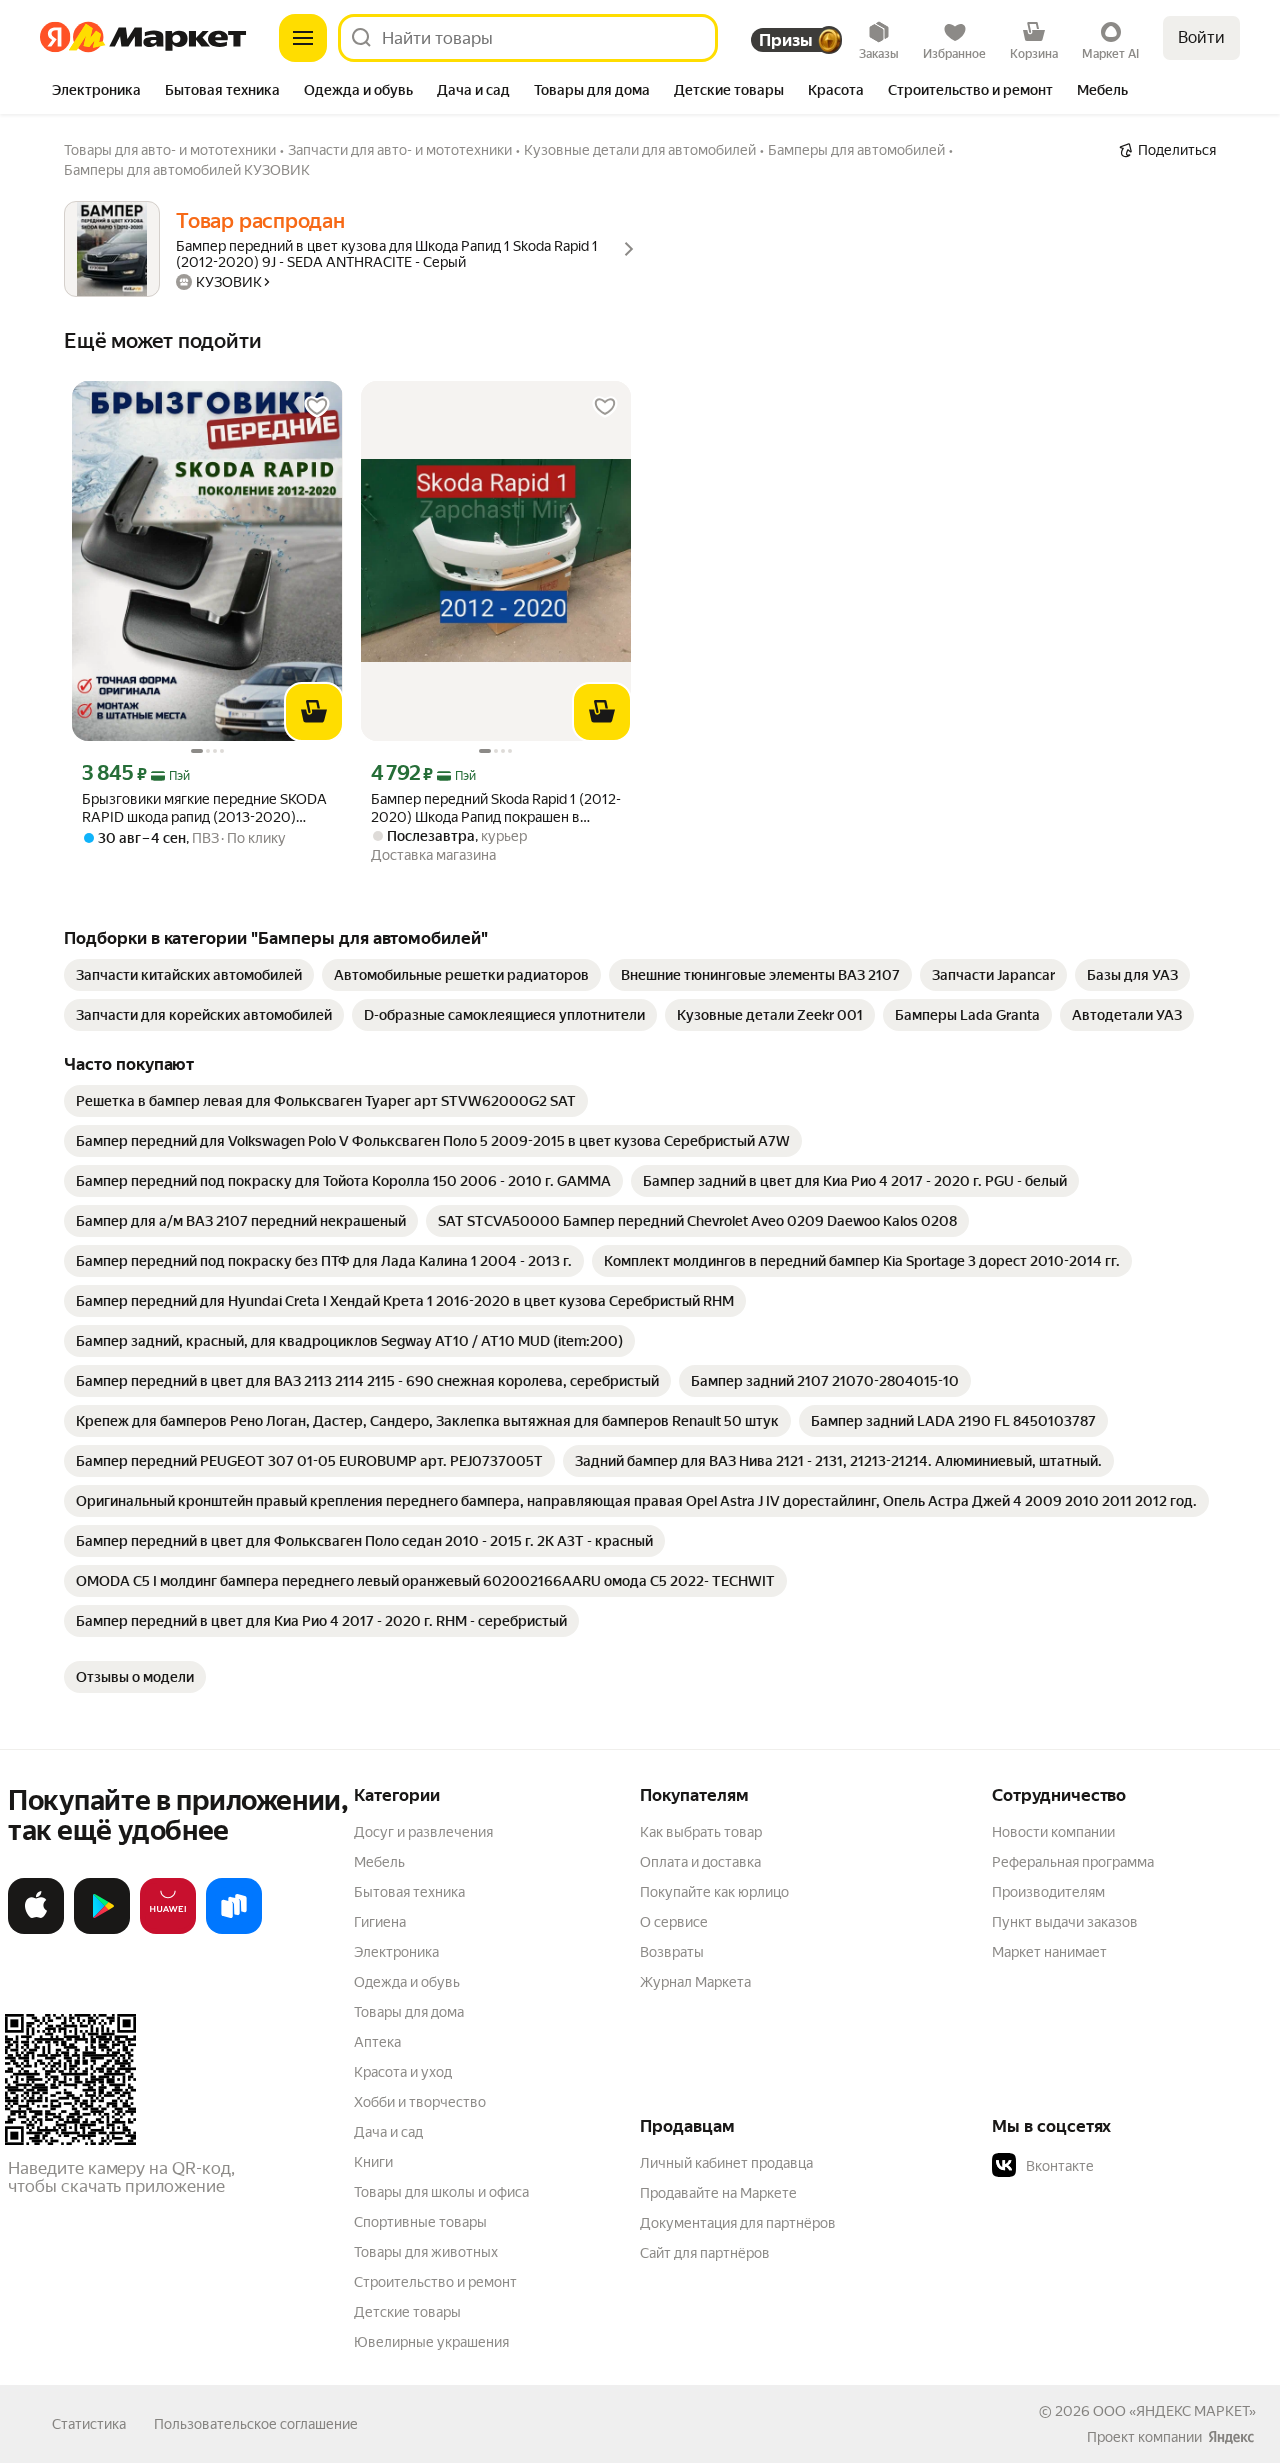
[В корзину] (314, 712)
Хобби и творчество (420, 2102)
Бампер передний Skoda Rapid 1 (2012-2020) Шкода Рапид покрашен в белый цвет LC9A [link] (496, 808)
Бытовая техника (409, 1892)
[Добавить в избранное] (317, 407)
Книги (373, 2162)
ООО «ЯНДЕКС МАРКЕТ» (1174, 2411)
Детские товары (407, 2312)
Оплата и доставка (700, 1862)
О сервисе (674, 1922)
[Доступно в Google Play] (102, 1930)
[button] (1132, 2166)
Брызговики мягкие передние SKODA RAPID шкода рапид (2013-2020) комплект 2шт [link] (204, 808)
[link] (189, 975)
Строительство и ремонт (435, 2282)
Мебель (379, 1862)
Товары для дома (409, 2012)
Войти (1201, 37)
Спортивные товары (420, 2222)
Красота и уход (403, 2072)
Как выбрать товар (701, 1832)
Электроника (396, 1952)
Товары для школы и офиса (441, 2192)
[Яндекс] (1231, 2437)
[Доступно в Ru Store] (234, 1930)
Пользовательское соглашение (256, 2424)
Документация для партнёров (738, 2223)
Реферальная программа (1073, 1862)
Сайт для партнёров (705, 2253)
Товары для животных (426, 2252)
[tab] (96, 92)
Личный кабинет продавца (726, 2163)
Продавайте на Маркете (718, 2193)
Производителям (1048, 1892)
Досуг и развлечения (423, 1832)
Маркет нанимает (1049, 1952)
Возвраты (672, 1952)
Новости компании (1053, 1832)
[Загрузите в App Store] (36, 1930)
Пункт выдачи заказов (1065, 1922)
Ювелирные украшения (431, 2342)
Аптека (377, 2042)
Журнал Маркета (695, 1982)
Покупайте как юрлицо (714, 1892)
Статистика (89, 2424)
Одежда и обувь (407, 1982)
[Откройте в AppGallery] (168, 1930)
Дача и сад (388, 2132)
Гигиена (380, 1922)
